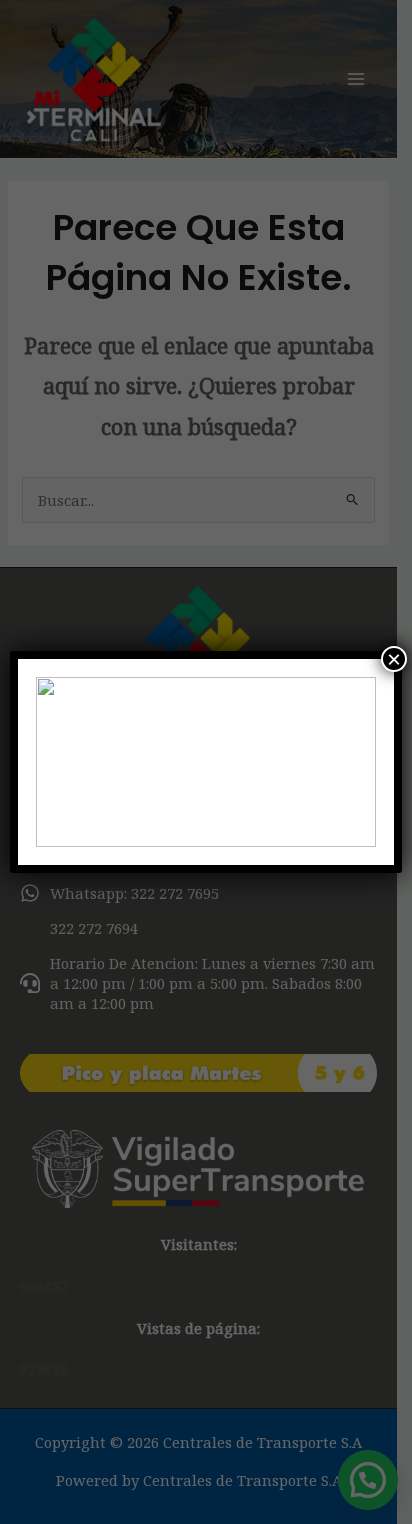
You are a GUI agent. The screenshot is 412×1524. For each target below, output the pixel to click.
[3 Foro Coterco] (205, 762)
